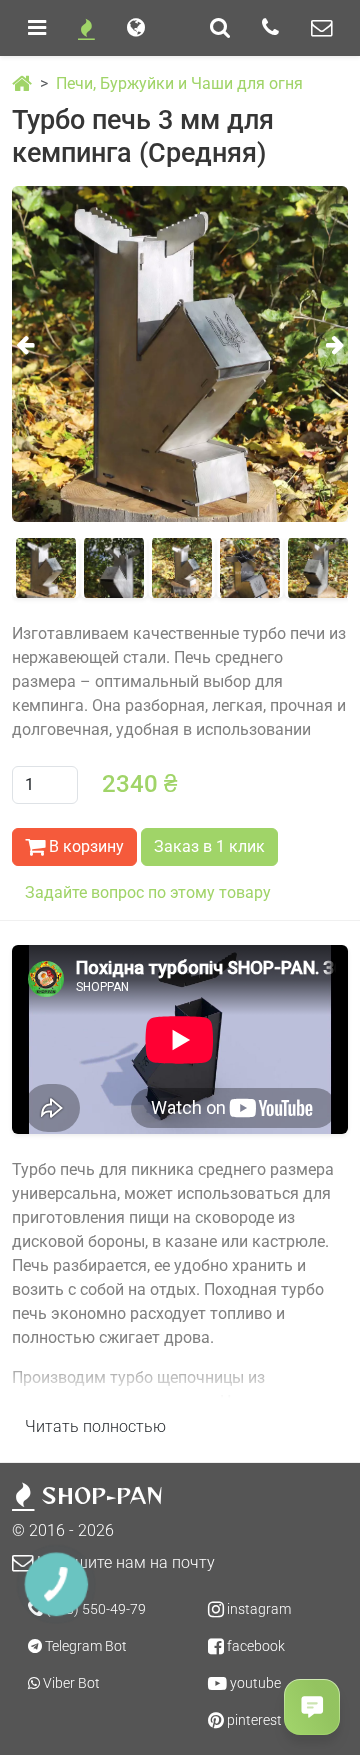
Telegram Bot (84, 1646)
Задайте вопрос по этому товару (148, 892)
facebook (254, 1646)
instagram (257, 1609)
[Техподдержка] (321, 28)
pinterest (253, 1720)
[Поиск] (220, 28)
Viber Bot (70, 1683)
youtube (254, 1683)
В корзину (84, 846)
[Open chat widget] (312, 1707)
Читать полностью (95, 1426)
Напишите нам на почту (124, 1562)
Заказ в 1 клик (209, 846)
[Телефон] (270, 28)
